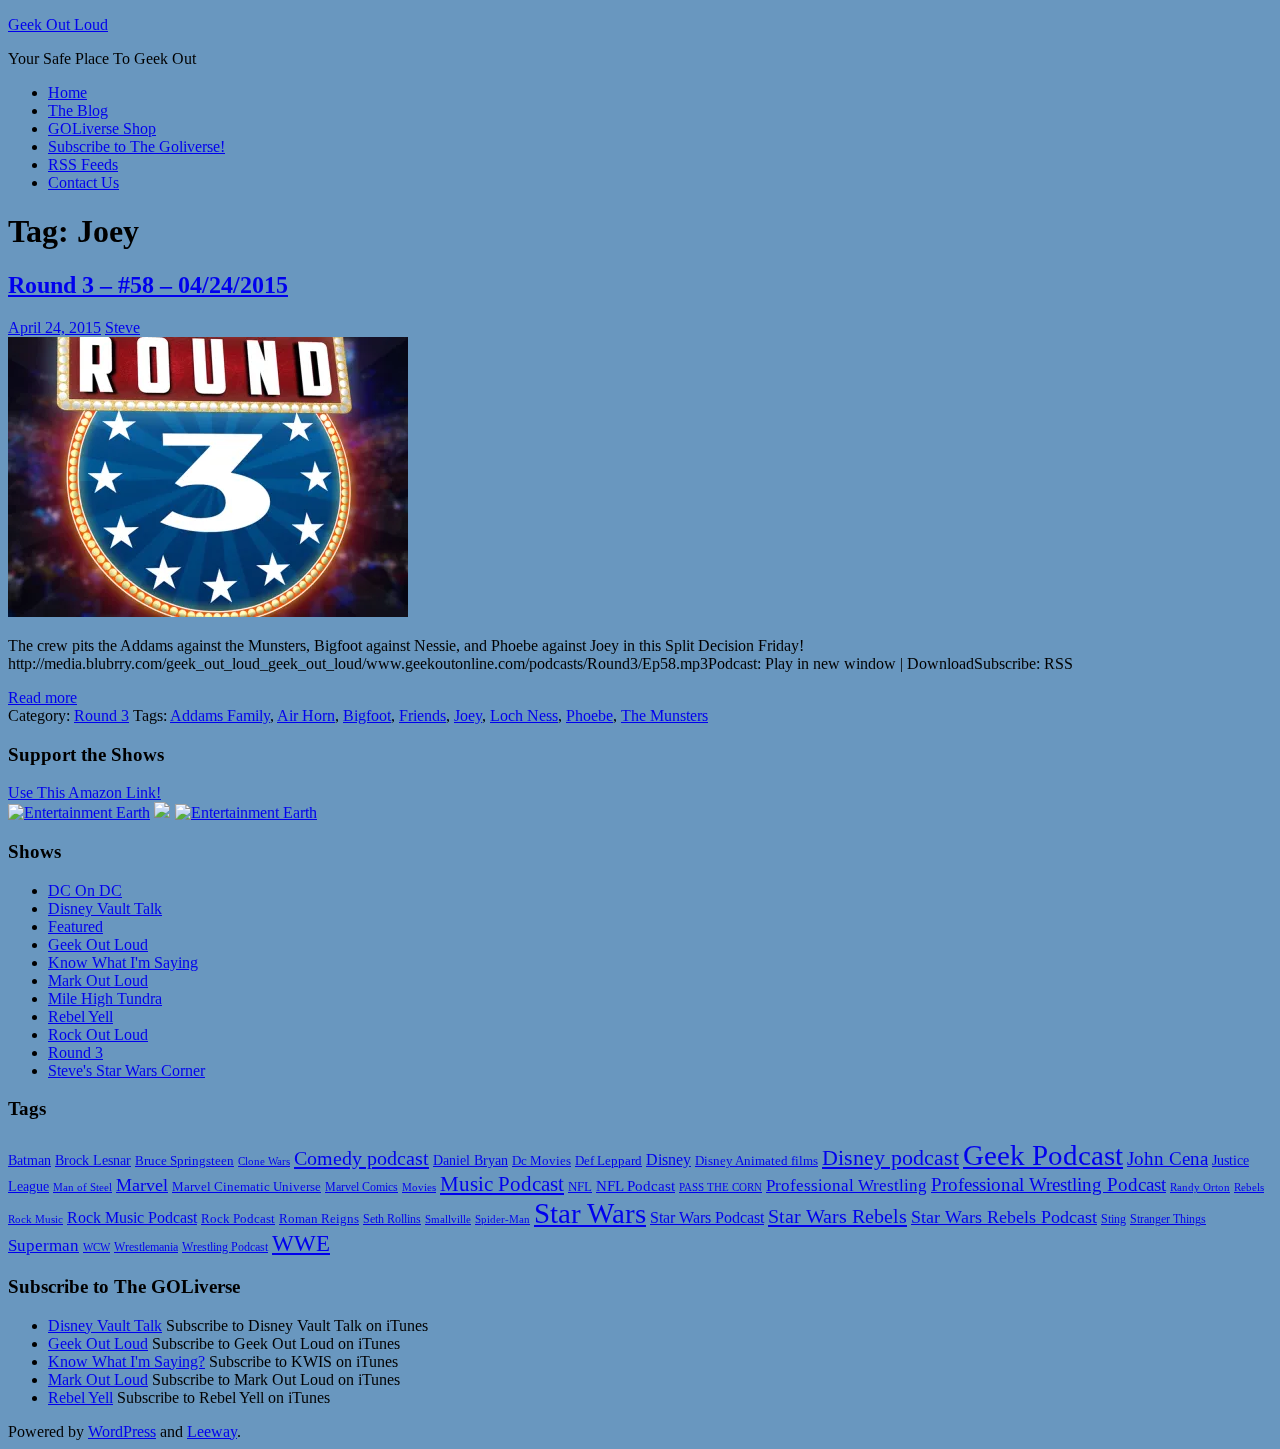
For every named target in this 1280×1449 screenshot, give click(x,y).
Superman (43, 1245)
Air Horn (306, 715)
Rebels (1249, 1187)
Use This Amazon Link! (84, 792)
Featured (75, 926)
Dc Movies (541, 1161)
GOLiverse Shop (102, 128)
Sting (1113, 1219)
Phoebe (589, 715)
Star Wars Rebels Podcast (1004, 1217)
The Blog (78, 110)
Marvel (142, 1185)
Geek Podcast (1043, 1155)
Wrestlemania (146, 1247)
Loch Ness (524, 715)
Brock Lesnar (93, 1160)
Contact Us (83, 182)
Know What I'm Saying (123, 962)
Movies (419, 1187)
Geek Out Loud (58, 24)
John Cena (1167, 1158)
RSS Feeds (83, 164)
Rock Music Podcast (132, 1217)
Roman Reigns (319, 1218)
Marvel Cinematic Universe (246, 1186)
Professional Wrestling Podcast (1048, 1184)
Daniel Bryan (470, 1160)
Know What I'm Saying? (126, 1361)
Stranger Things (1168, 1219)
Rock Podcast (238, 1218)
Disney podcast (890, 1157)
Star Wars (590, 1213)
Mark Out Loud (98, 980)
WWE (301, 1243)
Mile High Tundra (105, 998)
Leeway (212, 1431)
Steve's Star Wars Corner (126, 1070)
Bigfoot (367, 715)
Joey (468, 715)
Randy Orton (1200, 1187)
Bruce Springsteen (184, 1160)
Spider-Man (502, 1219)
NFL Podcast (635, 1186)
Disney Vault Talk (105, 908)
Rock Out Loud (98, 1034)
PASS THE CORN (720, 1187)
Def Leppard (608, 1161)
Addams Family (220, 715)
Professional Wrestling (846, 1185)
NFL (580, 1186)
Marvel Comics (361, 1187)
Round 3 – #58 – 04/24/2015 (148, 285)
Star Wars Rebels (837, 1216)
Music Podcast (502, 1184)
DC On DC (85, 890)
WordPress (122, 1431)
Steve (122, 327)
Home (67, 92)
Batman (29, 1160)
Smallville (448, 1219)
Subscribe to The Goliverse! (136, 146)
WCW (96, 1247)
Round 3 (101, 715)
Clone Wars (264, 1161)
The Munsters (664, 715)
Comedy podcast (361, 1158)
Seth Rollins (392, 1219)
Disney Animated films (756, 1160)
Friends (422, 715)
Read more (42, 697)
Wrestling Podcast (225, 1247)
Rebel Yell (80, 1016)
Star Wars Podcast (707, 1217)
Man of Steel (82, 1187)
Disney (668, 1159)
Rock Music (35, 1219)
